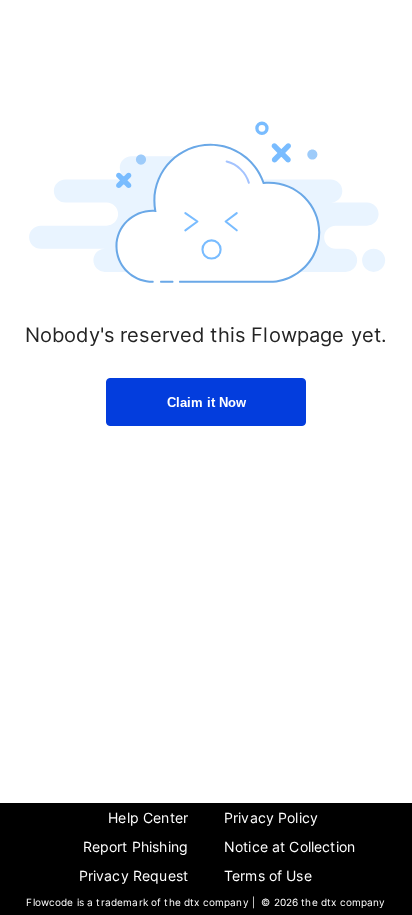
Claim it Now (206, 402)
